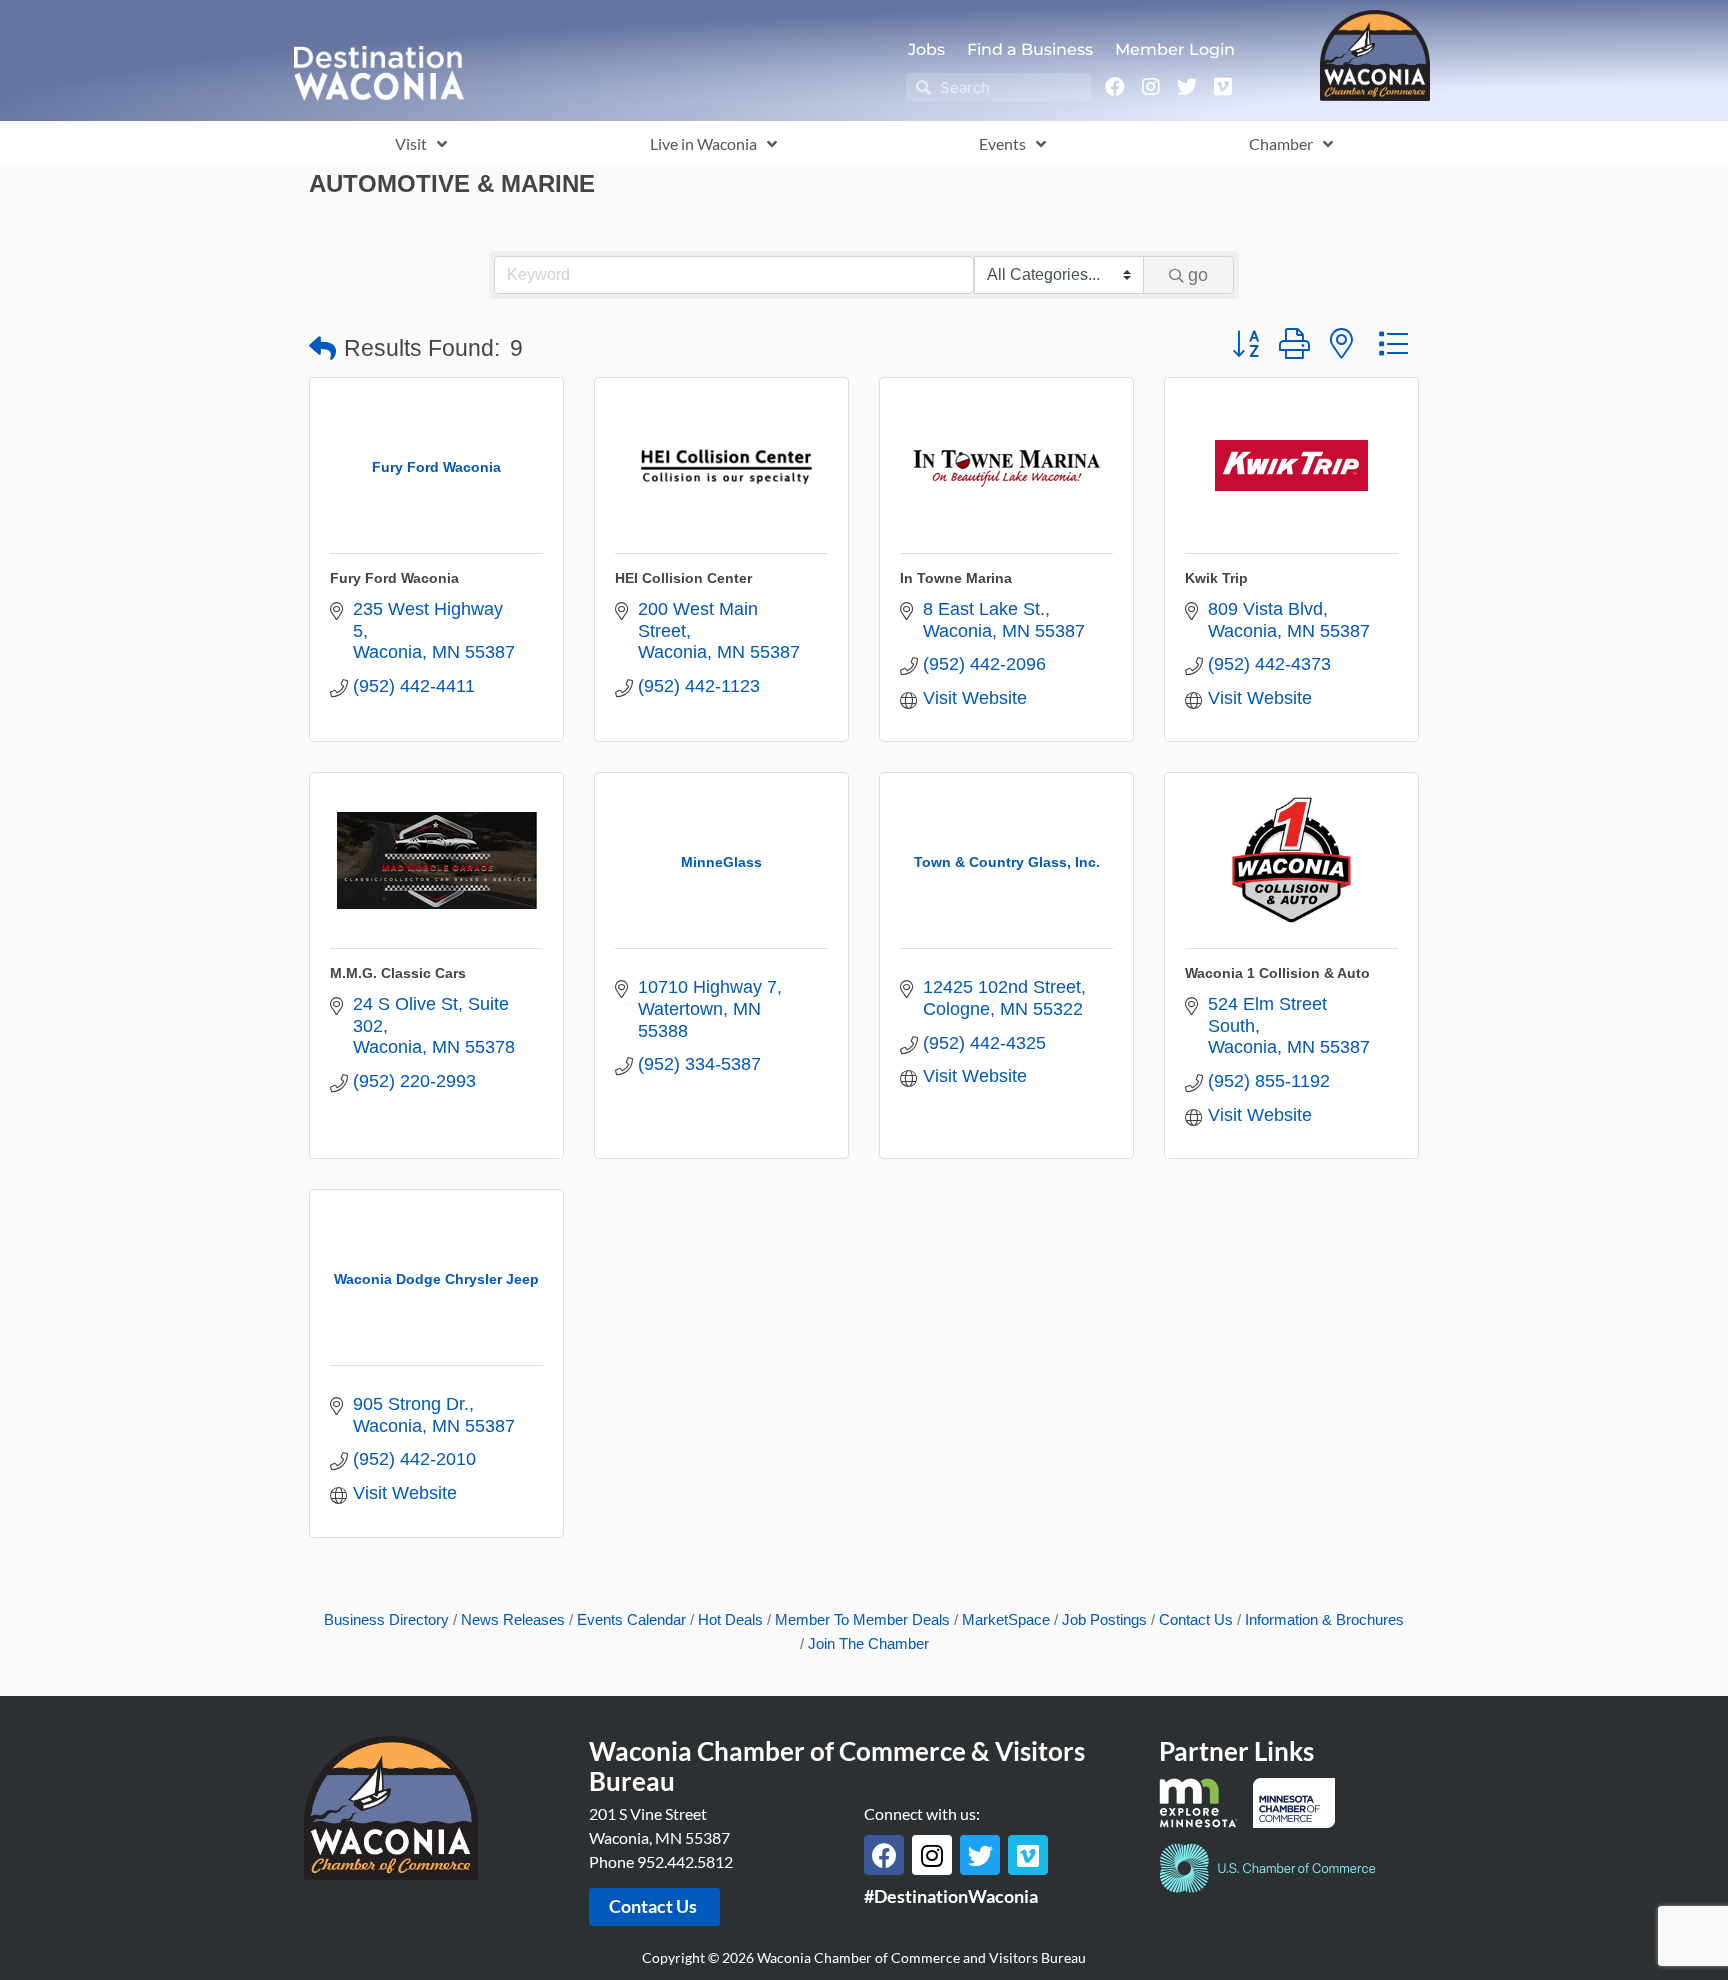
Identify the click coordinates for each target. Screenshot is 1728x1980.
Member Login (1175, 49)
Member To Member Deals (862, 1619)
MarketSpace (1006, 1619)
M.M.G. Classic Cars (398, 973)
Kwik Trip (1216, 578)
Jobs (926, 49)
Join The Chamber (868, 1643)
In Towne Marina (956, 578)
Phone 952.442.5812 (661, 1861)
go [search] (1198, 275)
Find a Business (1030, 49)
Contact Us (1196, 1619)
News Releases (513, 1619)
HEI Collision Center (683, 578)
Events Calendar (631, 1619)
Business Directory (386, 1619)
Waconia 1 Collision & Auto (1277, 973)
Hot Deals (730, 1619)
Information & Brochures (1324, 1619)
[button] (322, 349)
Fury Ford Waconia (394, 578)
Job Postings (1104, 1619)
